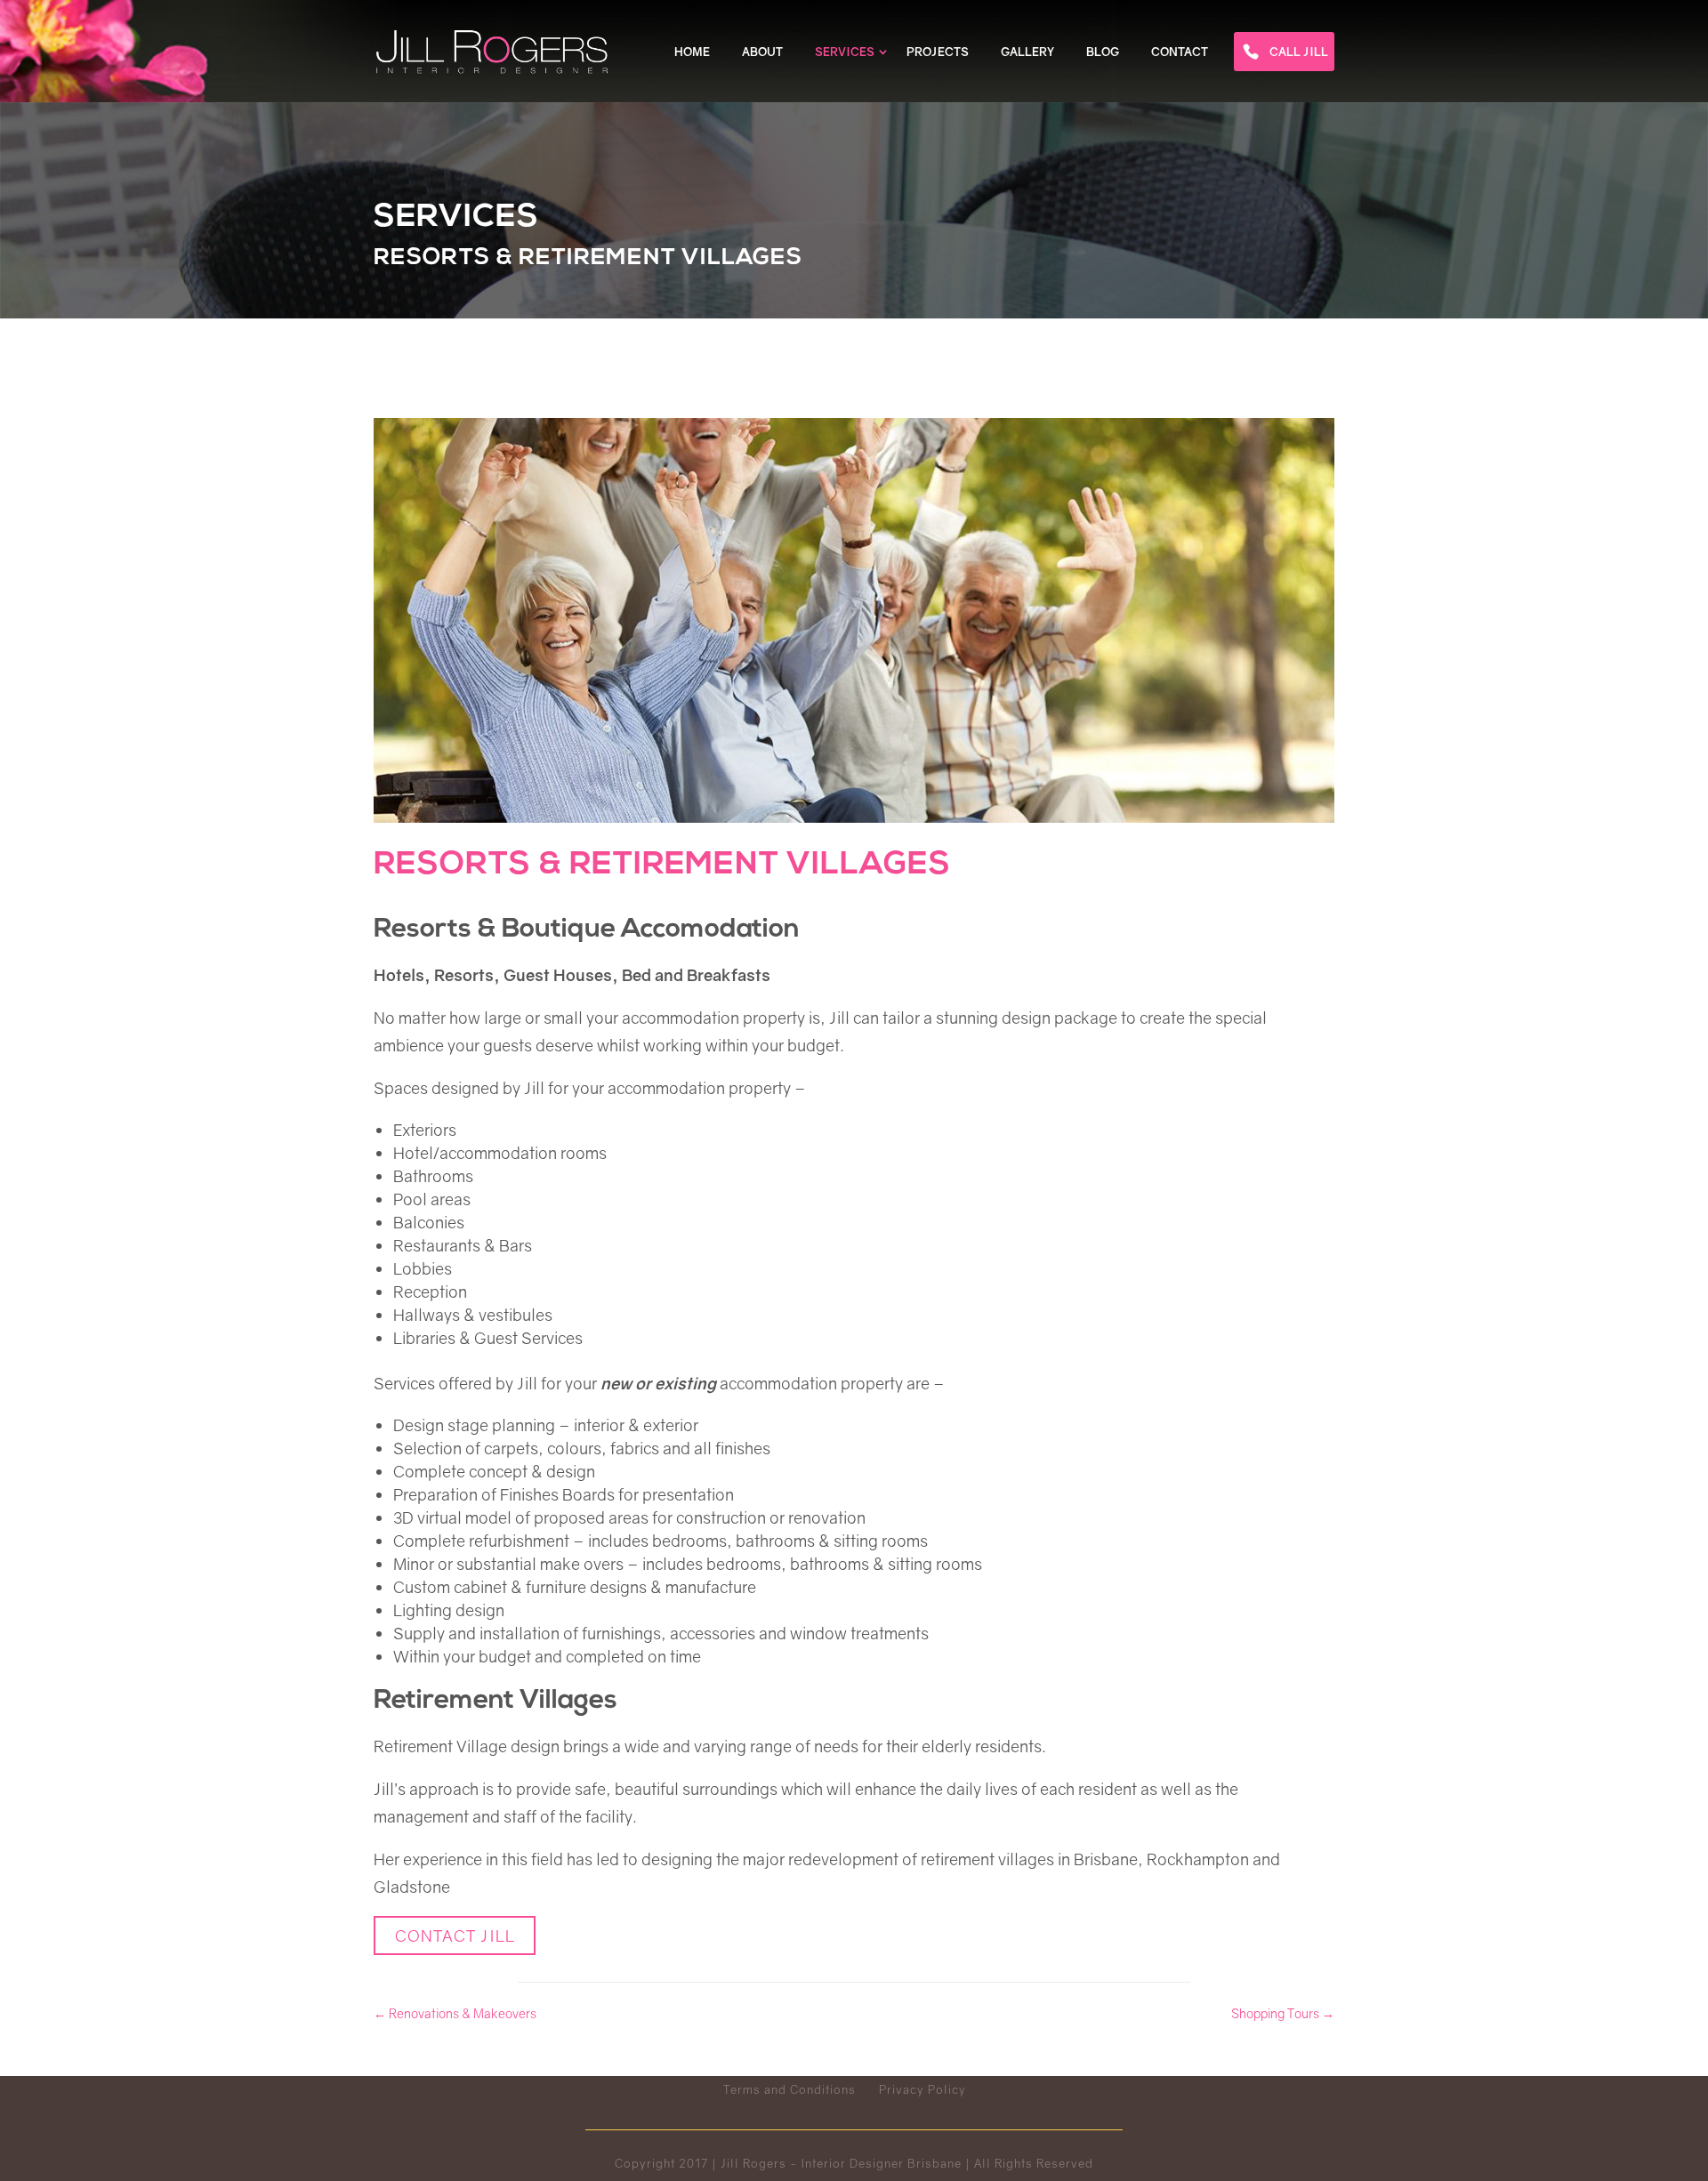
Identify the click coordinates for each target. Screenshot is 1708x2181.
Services (845, 52)
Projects (938, 52)
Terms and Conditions (790, 2089)
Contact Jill (455, 1936)
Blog (1103, 52)
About (762, 52)
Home (692, 52)
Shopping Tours (1283, 2013)
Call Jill (1299, 52)
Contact (1180, 52)
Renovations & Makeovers (455, 2013)
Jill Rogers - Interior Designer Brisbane (841, 2163)
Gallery (1027, 52)
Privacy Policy (922, 2089)
